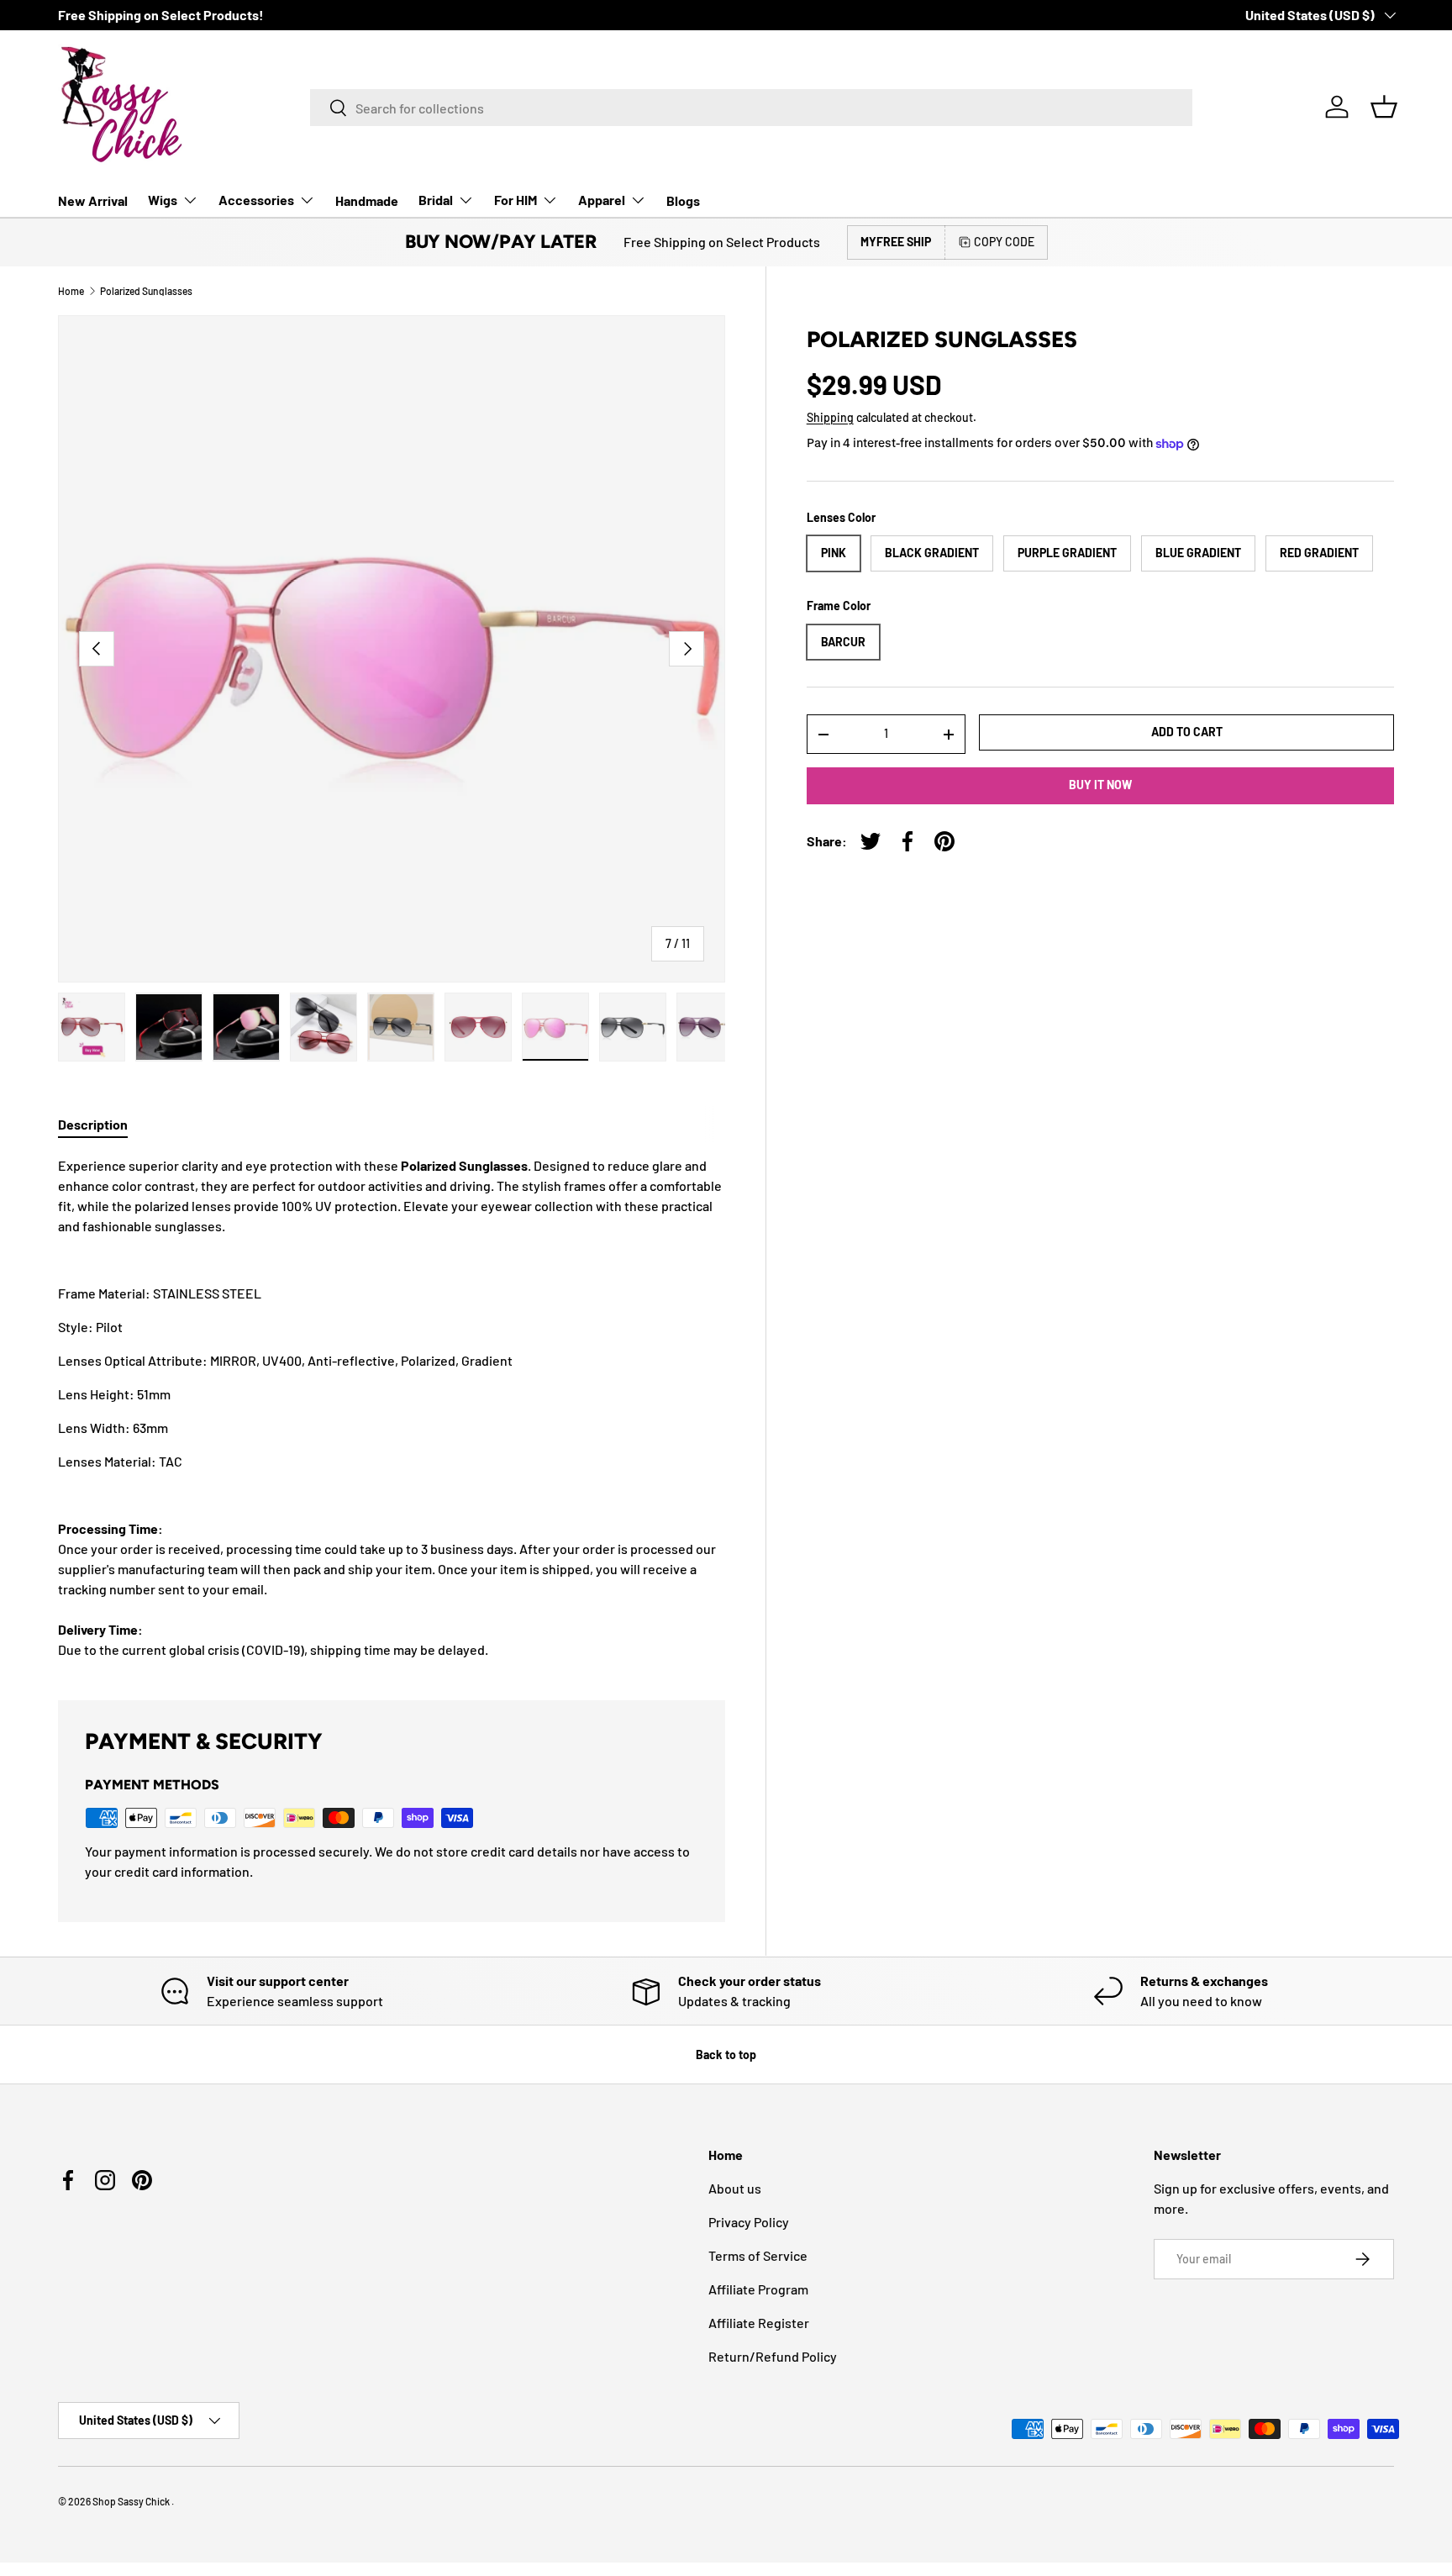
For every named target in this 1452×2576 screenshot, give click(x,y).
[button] (1384, 107)
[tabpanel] (392, 1408)
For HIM (516, 200)
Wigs (163, 200)
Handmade (367, 200)
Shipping (830, 417)
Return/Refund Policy (773, 2356)
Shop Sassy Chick (132, 2501)
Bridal (436, 200)
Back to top (726, 2054)
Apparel (602, 200)
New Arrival (93, 200)
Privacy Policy (749, 2222)
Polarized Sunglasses (146, 291)
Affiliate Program (758, 2289)
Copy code (1004, 242)
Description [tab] (93, 1124)
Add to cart (1187, 732)
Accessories (256, 200)
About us (735, 2188)
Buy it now (1100, 785)
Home (71, 291)
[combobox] (751, 108)
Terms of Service (758, 2255)
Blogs (683, 200)
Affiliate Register (759, 2323)
